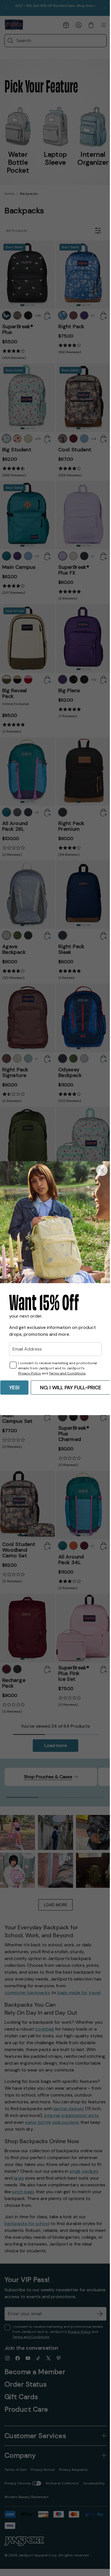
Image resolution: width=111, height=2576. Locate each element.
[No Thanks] (102, 1170)
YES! (14, 1388)
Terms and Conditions (67, 1373)
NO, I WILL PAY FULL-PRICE (71, 1388)
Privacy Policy (30, 1373)
